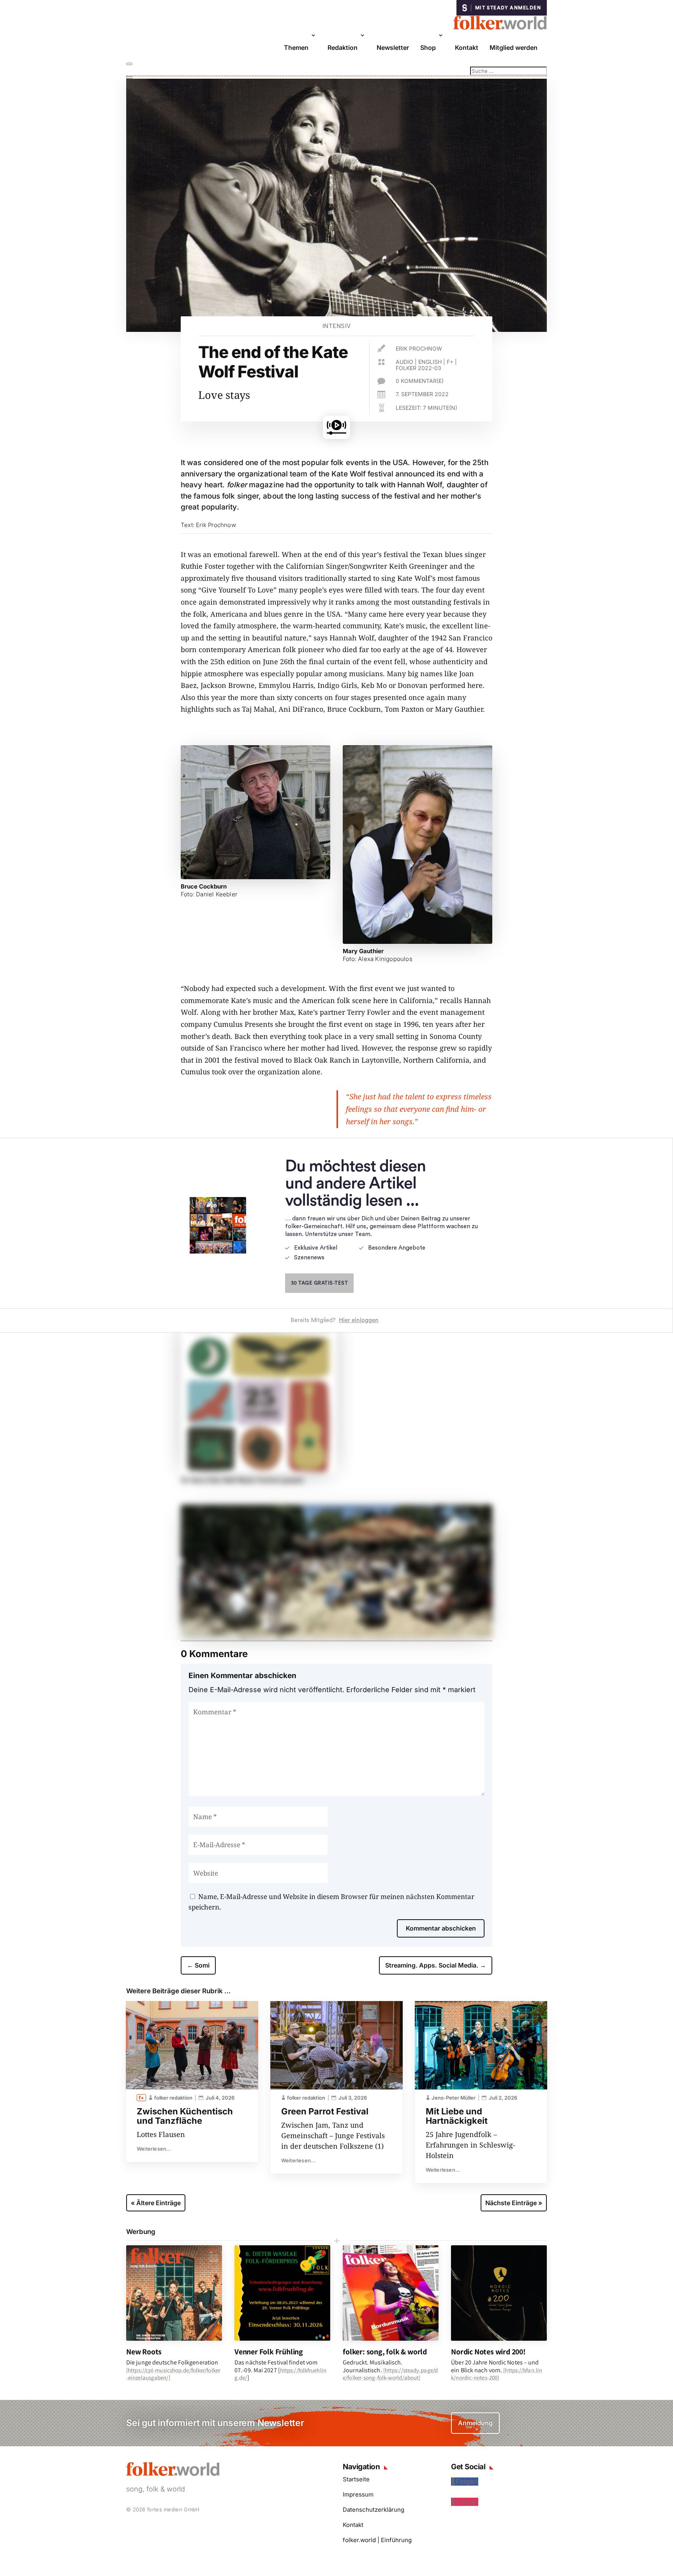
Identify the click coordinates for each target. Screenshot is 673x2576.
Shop (428, 48)
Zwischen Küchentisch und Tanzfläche (185, 2116)
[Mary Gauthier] (418, 941)
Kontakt (467, 48)
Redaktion (343, 48)
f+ (450, 362)
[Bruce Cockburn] (255, 876)
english (430, 362)
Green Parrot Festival (325, 2111)
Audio (404, 362)
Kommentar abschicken (441, 1928)
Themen (296, 48)
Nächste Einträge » (514, 2203)
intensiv (337, 326)
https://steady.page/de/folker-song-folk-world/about (390, 2374)
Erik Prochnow (419, 348)
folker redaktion (173, 2098)
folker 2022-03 (418, 368)
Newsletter (393, 48)
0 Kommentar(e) (420, 381)
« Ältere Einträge (156, 2203)
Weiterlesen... (154, 2149)
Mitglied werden (514, 48)
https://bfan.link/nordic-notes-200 (497, 2374)
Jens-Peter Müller (454, 2098)
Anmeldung (475, 2423)
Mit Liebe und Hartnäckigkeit (457, 2116)
